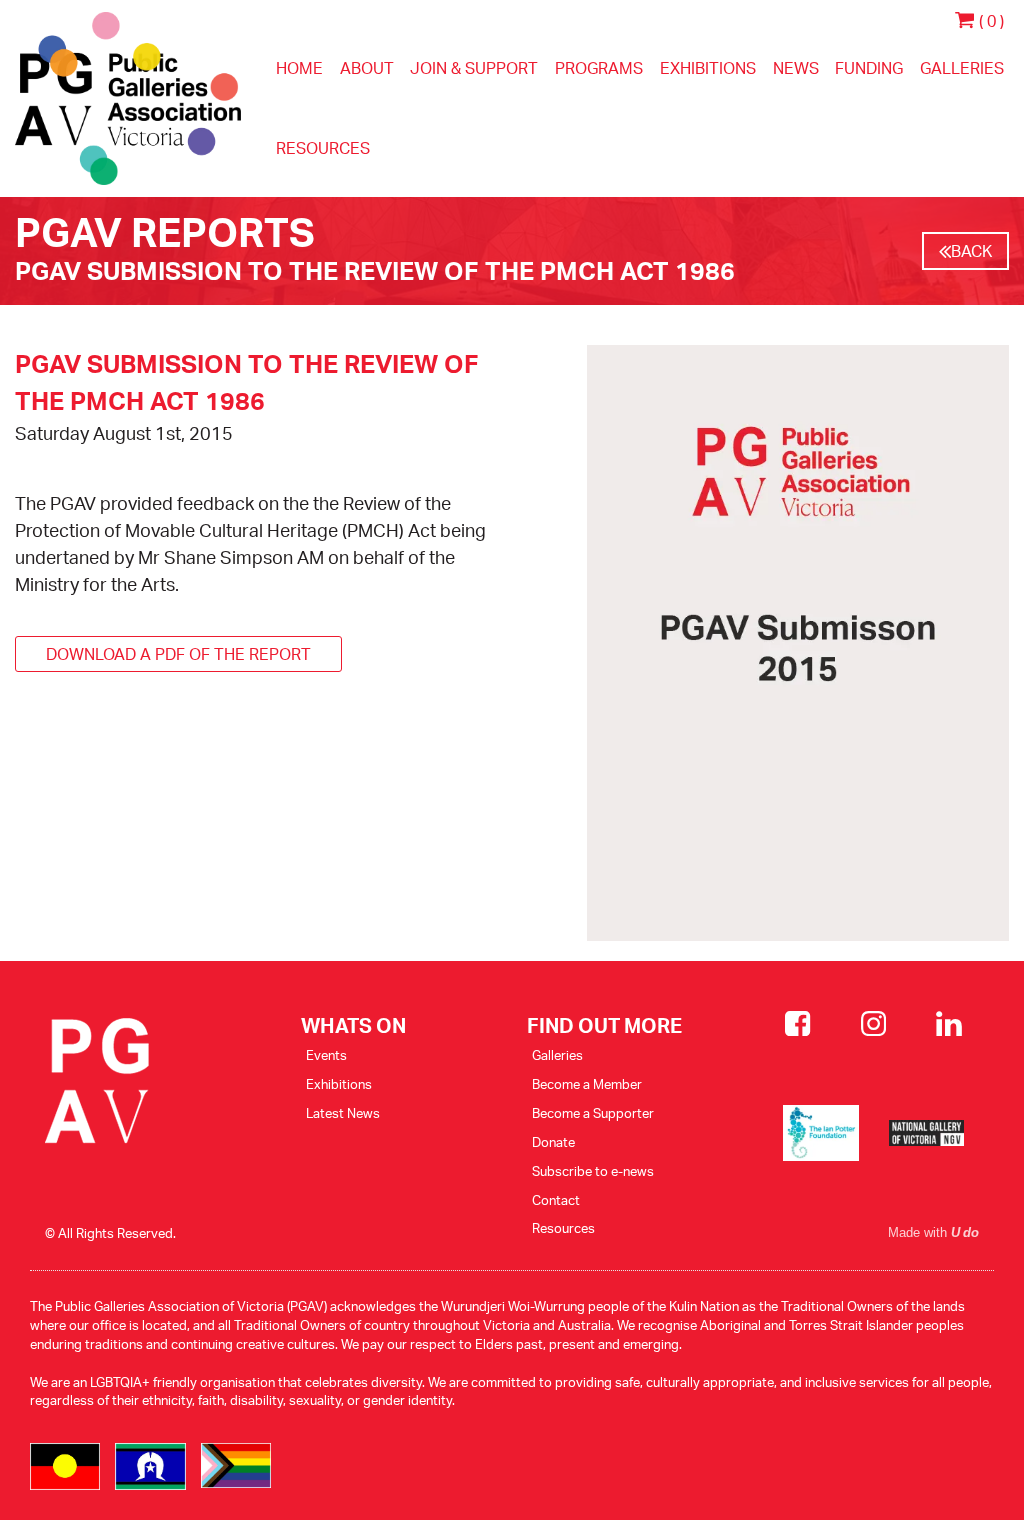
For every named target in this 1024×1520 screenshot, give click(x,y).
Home (299, 68)
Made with (933, 1233)
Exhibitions (708, 68)
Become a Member (587, 1084)
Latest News (343, 1113)
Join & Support (474, 68)
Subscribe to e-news (593, 1171)
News (796, 68)
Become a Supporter (593, 1113)
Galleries (962, 68)
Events (326, 1055)
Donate (553, 1142)
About (367, 68)
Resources (323, 148)
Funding (869, 68)
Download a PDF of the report (178, 654)
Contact (556, 1200)
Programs (599, 68)
